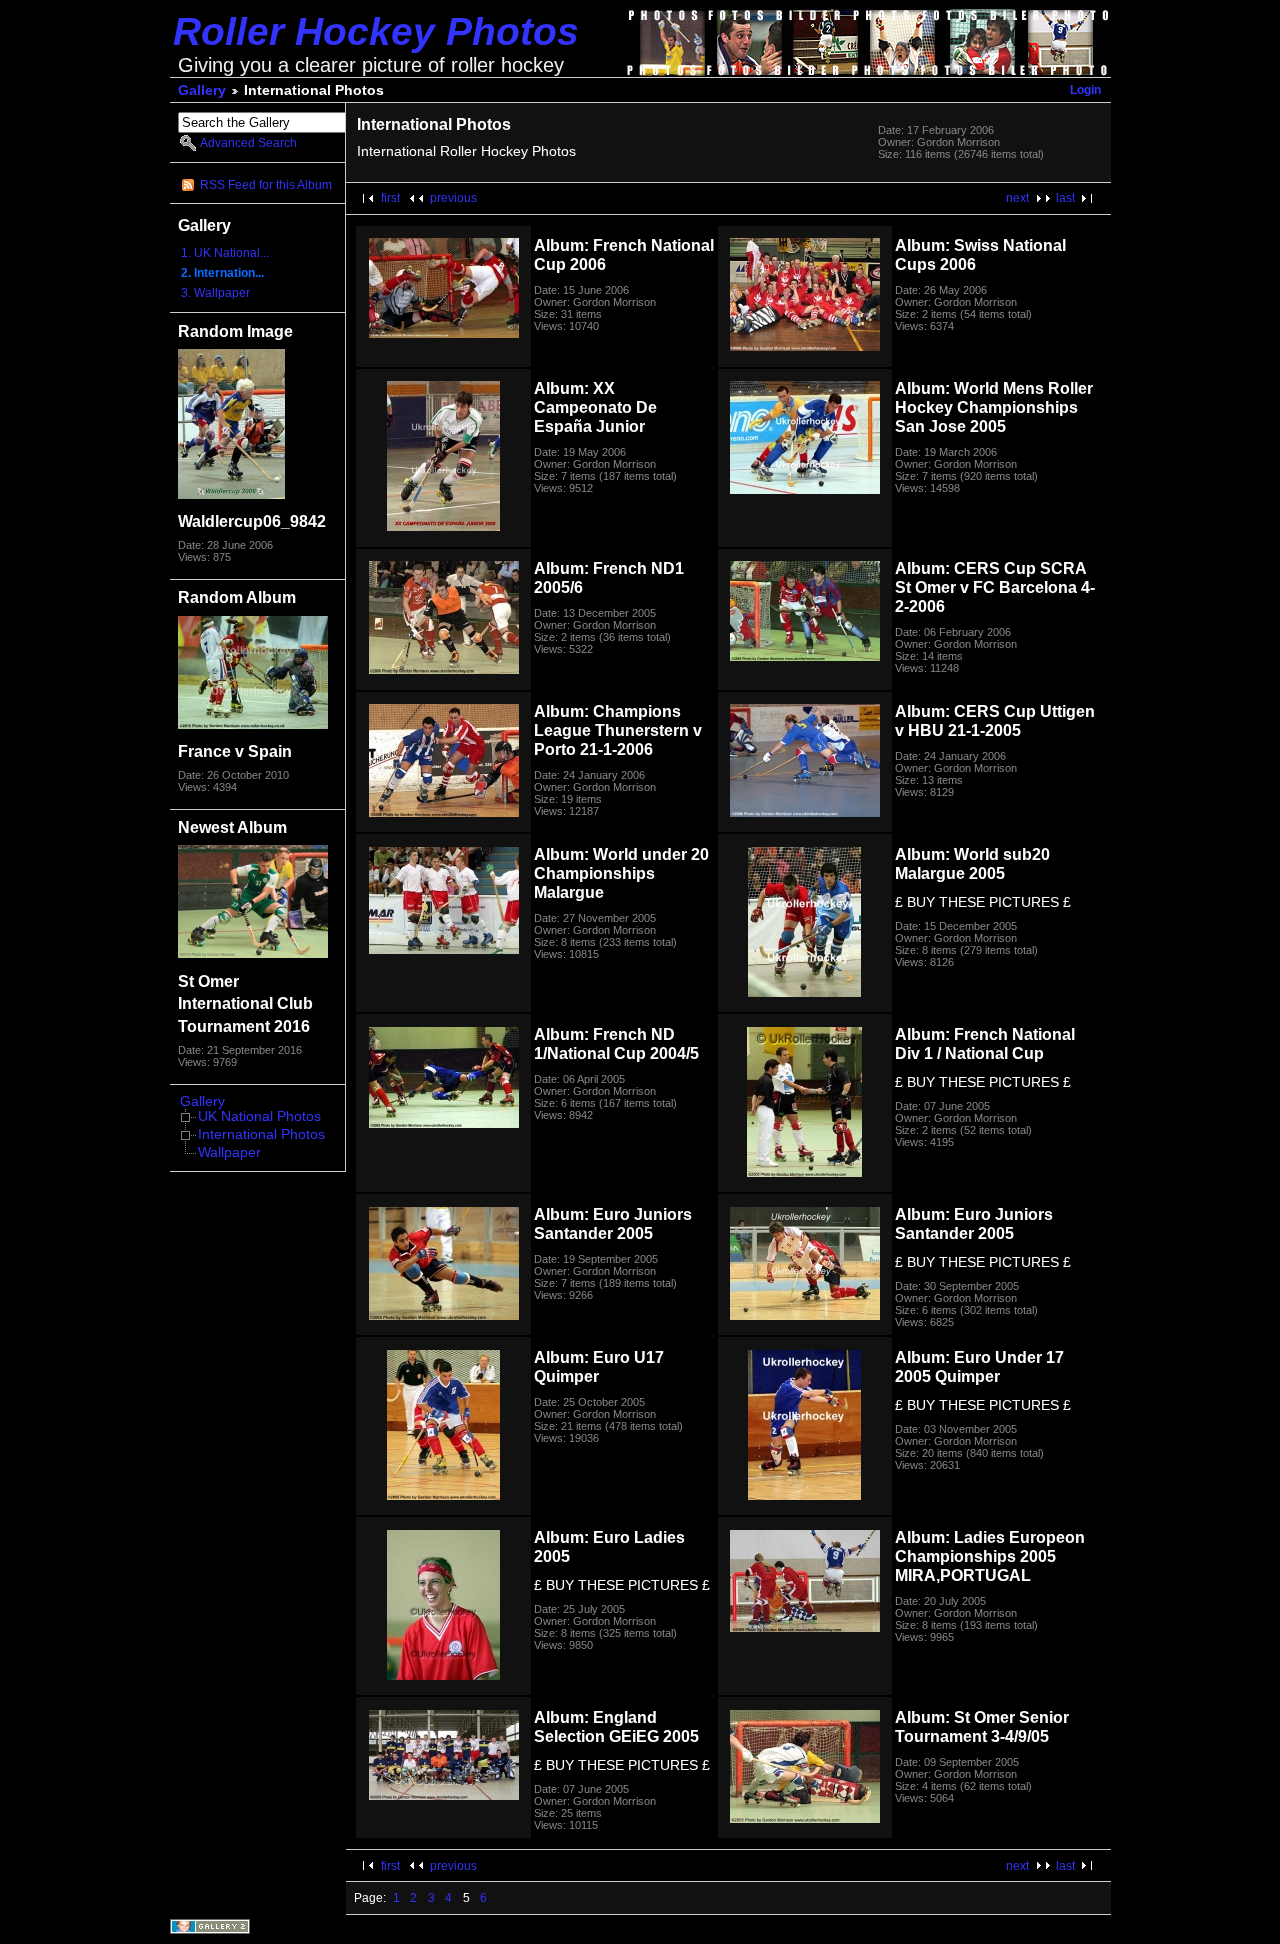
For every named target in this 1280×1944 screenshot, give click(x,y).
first (390, 198)
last (1065, 198)
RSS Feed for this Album (266, 185)
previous (453, 198)
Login (1085, 90)
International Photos (261, 1134)
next (1017, 198)
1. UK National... (225, 253)
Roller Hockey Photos (376, 31)
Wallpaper (229, 1152)
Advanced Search (248, 143)
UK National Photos (259, 1116)
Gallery (202, 90)
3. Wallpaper (215, 293)
